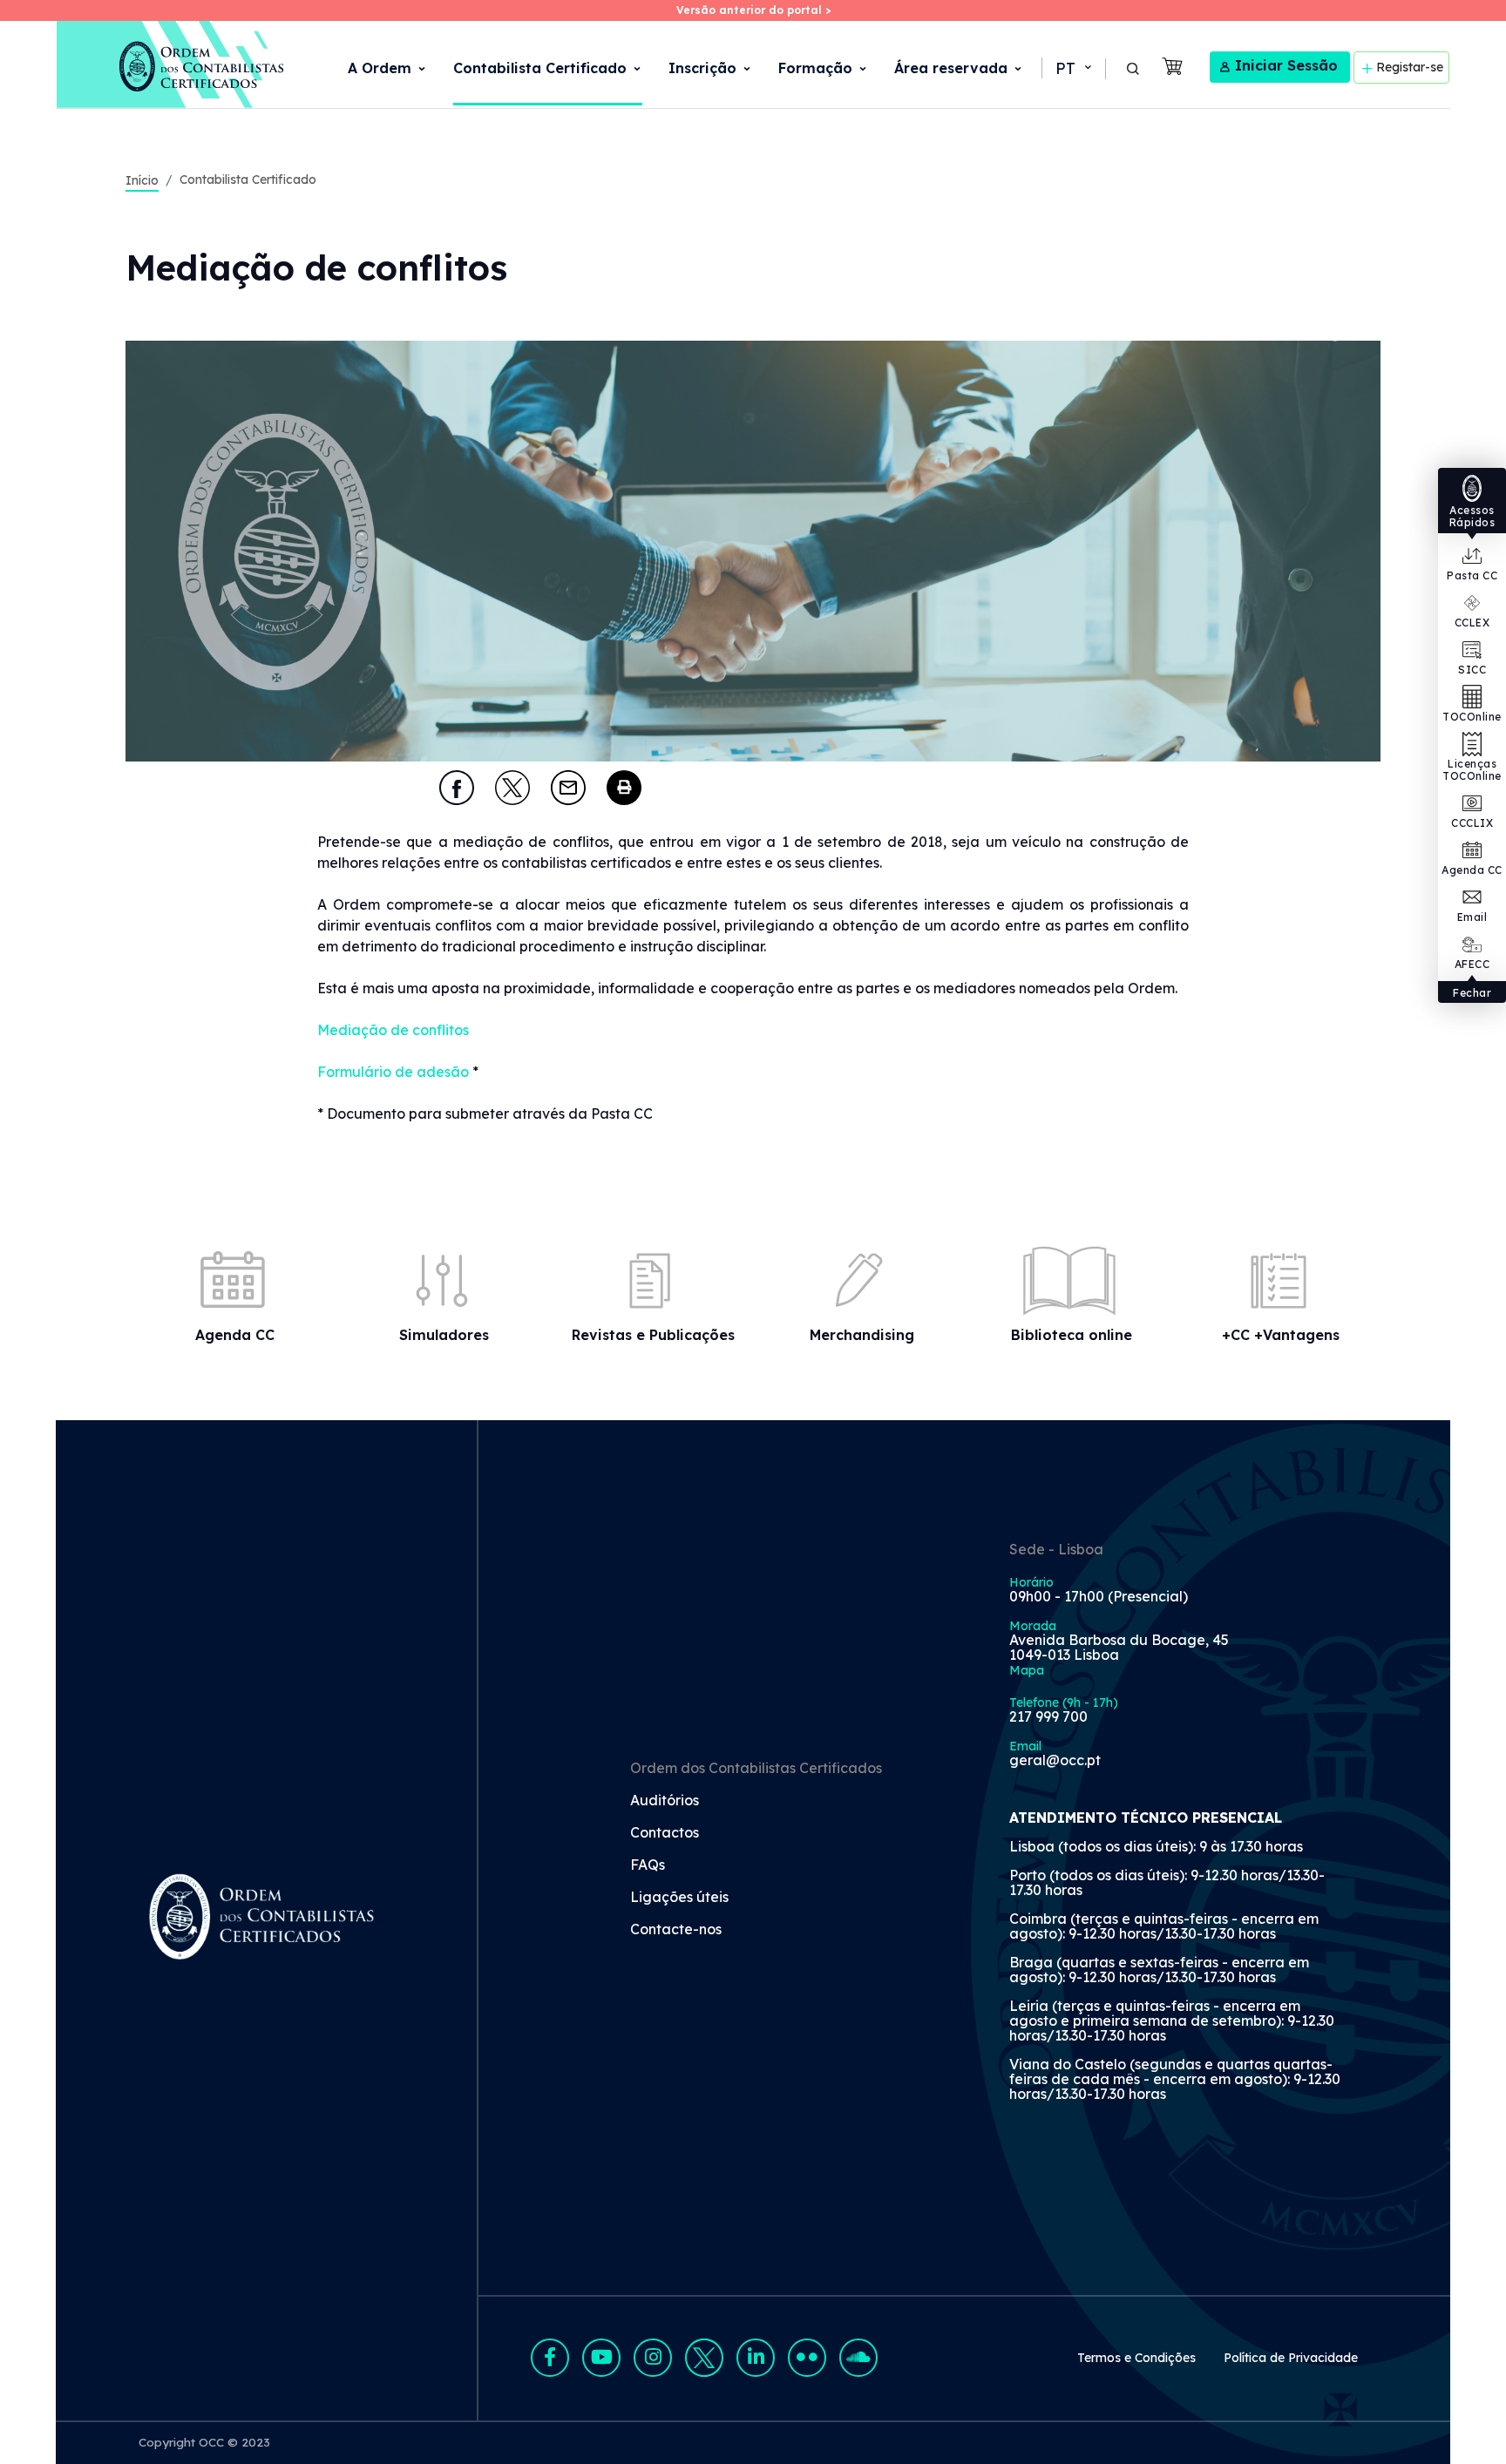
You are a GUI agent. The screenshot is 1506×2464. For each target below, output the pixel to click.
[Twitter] (512, 788)
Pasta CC (1472, 575)
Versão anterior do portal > (753, 10)
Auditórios (665, 1801)
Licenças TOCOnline (1472, 770)
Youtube (601, 2358)
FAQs (648, 1865)
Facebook (550, 2358)
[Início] (171, 64)
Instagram (653, 2358)
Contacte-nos (676, 1930)
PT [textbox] (1065, 68)
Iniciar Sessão (1286, 65)
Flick (807, 2358)
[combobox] (1072, 69)
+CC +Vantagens (1281, 1335)
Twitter (704, 2358)
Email (1472, 917)
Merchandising (862, 1335)
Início (142, 180)
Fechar (1472, 993)
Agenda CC (1472, 870)
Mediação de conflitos (393, 1030)
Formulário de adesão (393, 1072)
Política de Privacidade (1291, 2358)
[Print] (624, 788)
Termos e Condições (1136, 2358)
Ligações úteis (679, 1898)
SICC (1472, 670)
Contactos (665, 1833)
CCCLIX (1472, 823)
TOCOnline (1472, 717)
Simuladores (444, 1335)
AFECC (1472, 964)
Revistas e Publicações (653, 1335)
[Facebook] (457, 788)
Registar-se (1410, 67)
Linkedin (756, 2358)
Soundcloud (858, 2358)
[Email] (568, 788)
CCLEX (1472, 623)
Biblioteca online (1072, 1335)
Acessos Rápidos (1472, 516)
